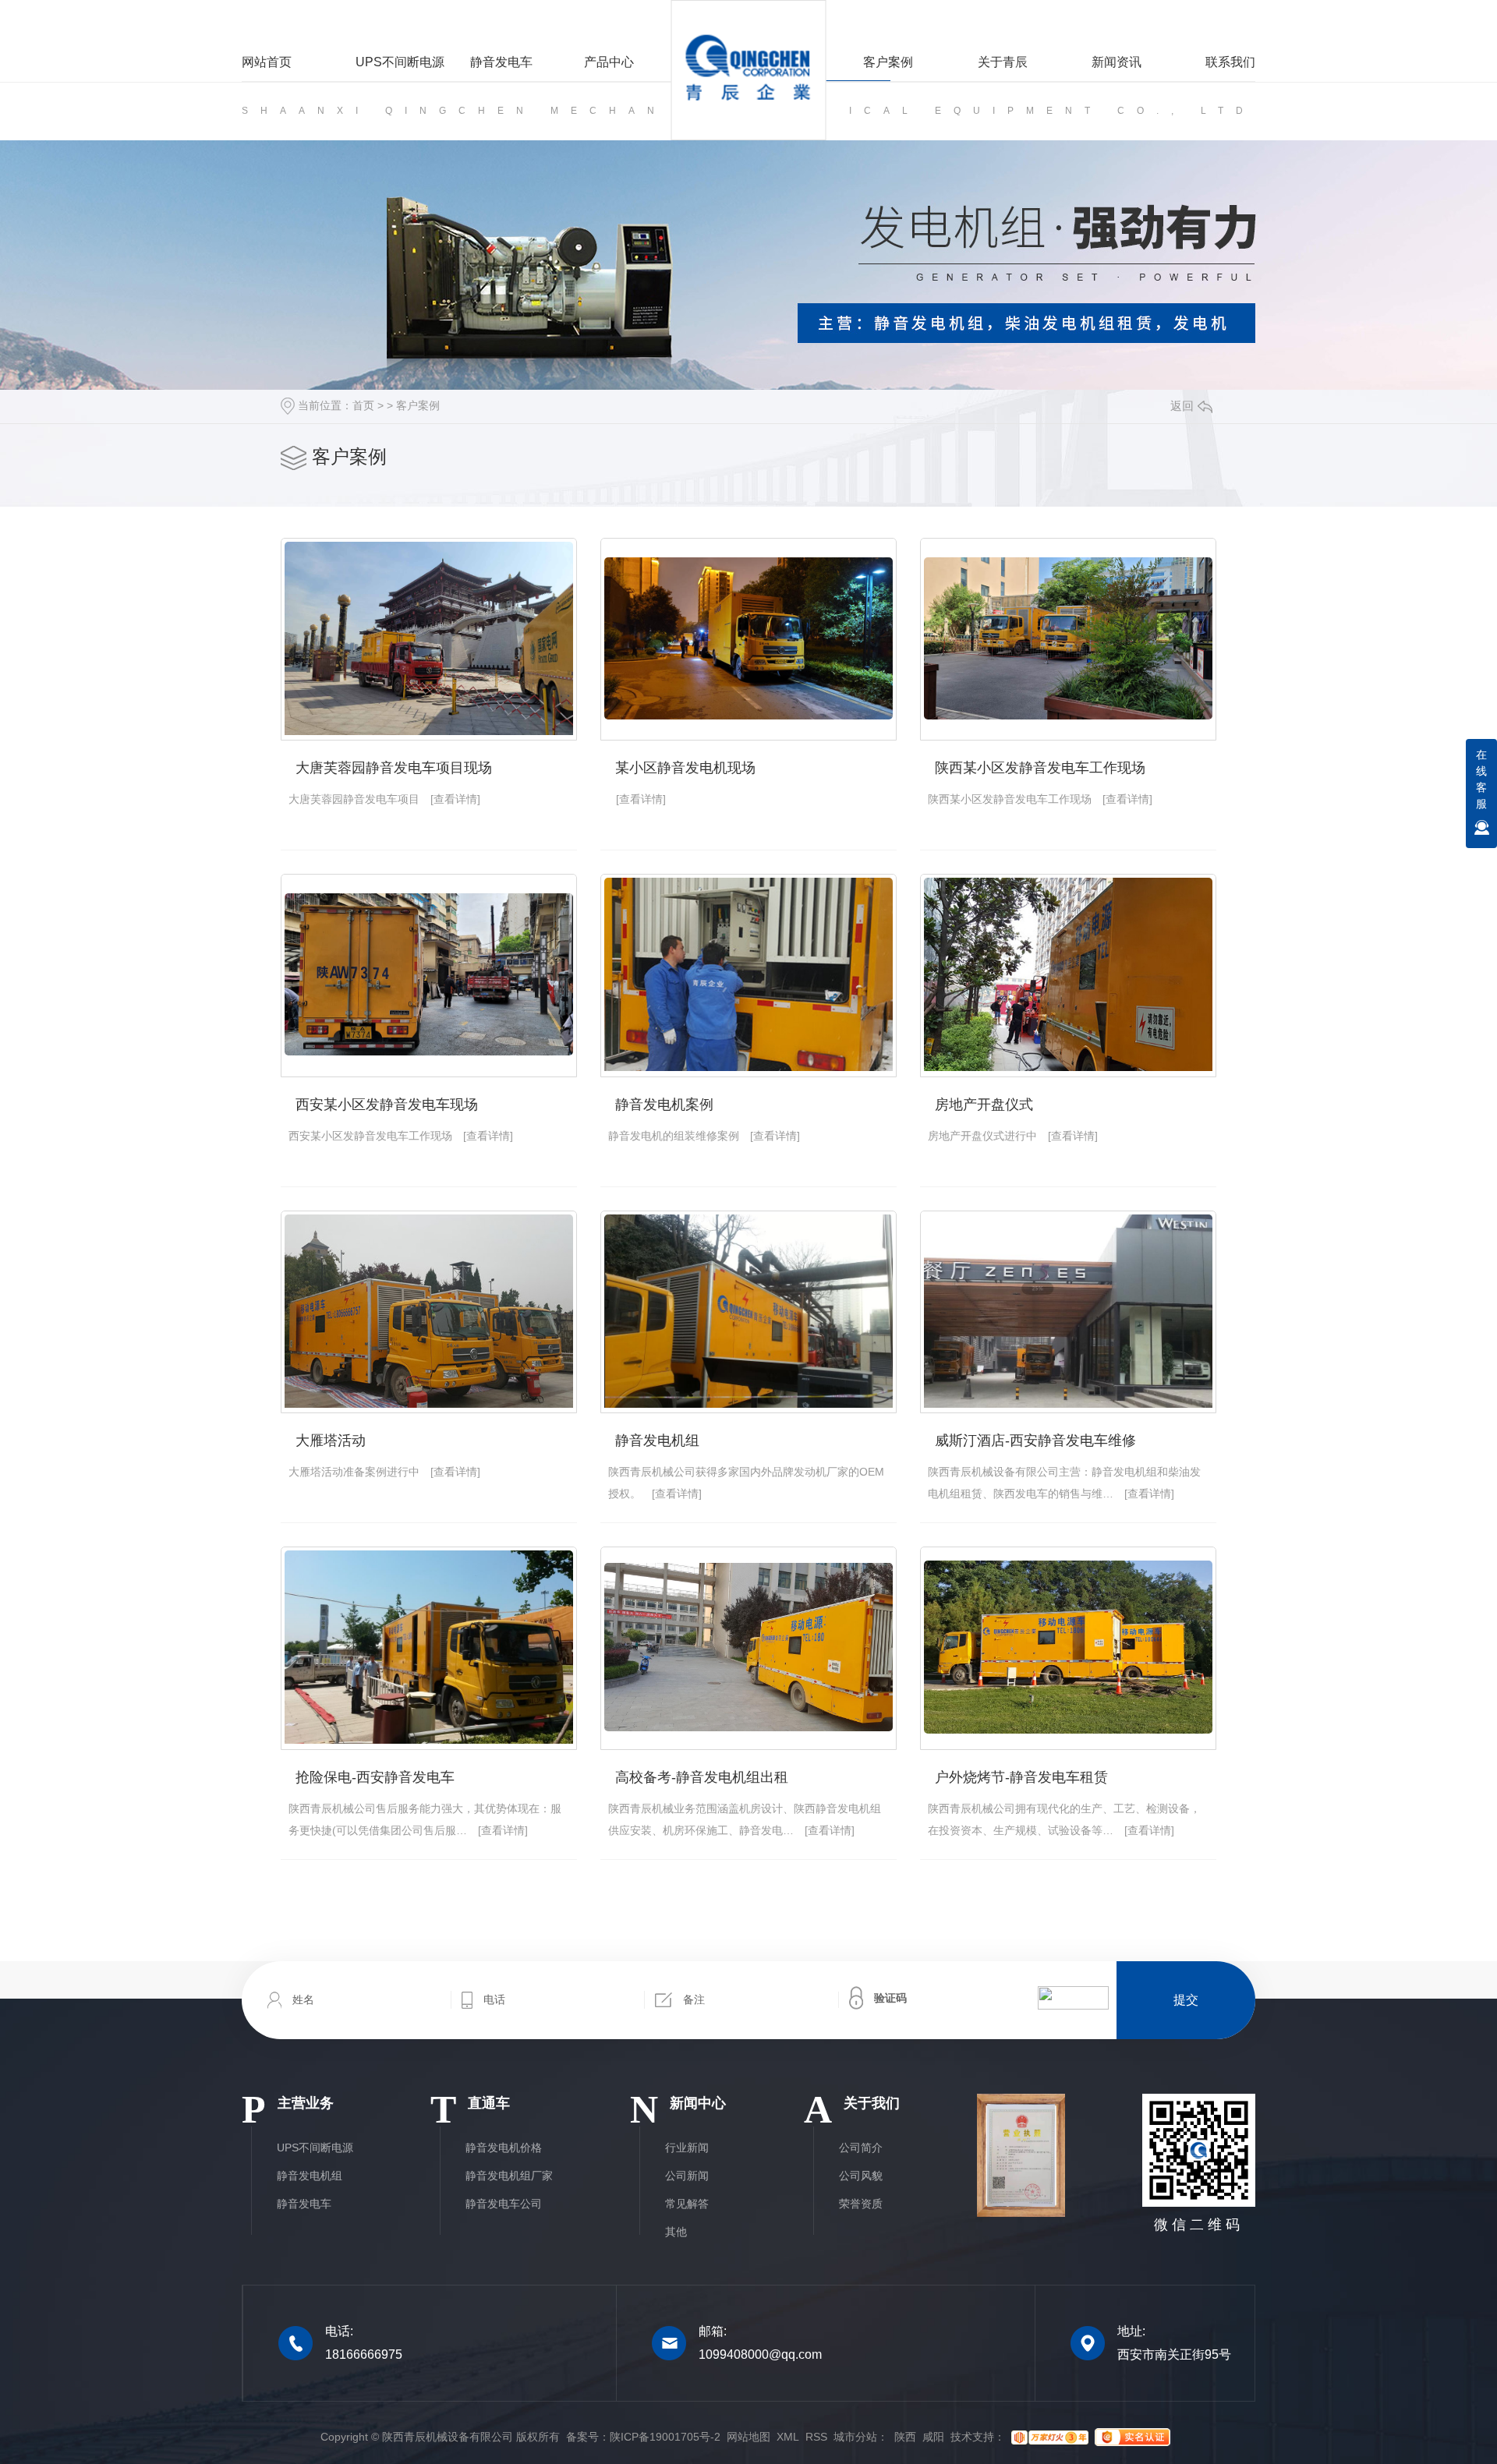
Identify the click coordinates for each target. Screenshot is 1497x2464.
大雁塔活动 (331, 1441)
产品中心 (609, 62)
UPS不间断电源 (400, 62)
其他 (676, 2232)
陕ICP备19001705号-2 (665, 2437)
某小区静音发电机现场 (685, 768)
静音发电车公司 (504, 2204)
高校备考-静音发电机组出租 (702, 1777)
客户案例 (888, 62)
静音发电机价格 (504, 2148)
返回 (1182, 406)
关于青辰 (1002, 62)
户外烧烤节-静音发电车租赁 (1021, 1777)
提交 (1186, 2000)
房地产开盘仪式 (984, 1105)
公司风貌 (861, 2176)
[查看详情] (455, 799)
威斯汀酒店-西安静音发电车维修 (1035, 1441)
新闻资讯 (1117, 62)
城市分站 (855, 2437)
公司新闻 (687, 2176)
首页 (363, 405)
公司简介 (861, 2148)
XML (788, 2437)
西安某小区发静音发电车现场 (387, 1105)
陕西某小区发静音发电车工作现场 (1040, 768)
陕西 (905, 2437)
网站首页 (267, 62)
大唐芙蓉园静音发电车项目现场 (394, 768)
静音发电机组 (657, 1441)
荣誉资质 (861, 2204)
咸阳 (933, 2437)
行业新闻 (687, 2148)
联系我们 (1230, 62)
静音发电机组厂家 (509, 2176)
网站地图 (748, 2437)
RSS (816, 2437)
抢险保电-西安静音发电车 (375, 1777)
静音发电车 (501, 62)
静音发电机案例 (664, 1105)
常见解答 (687, 2204)
